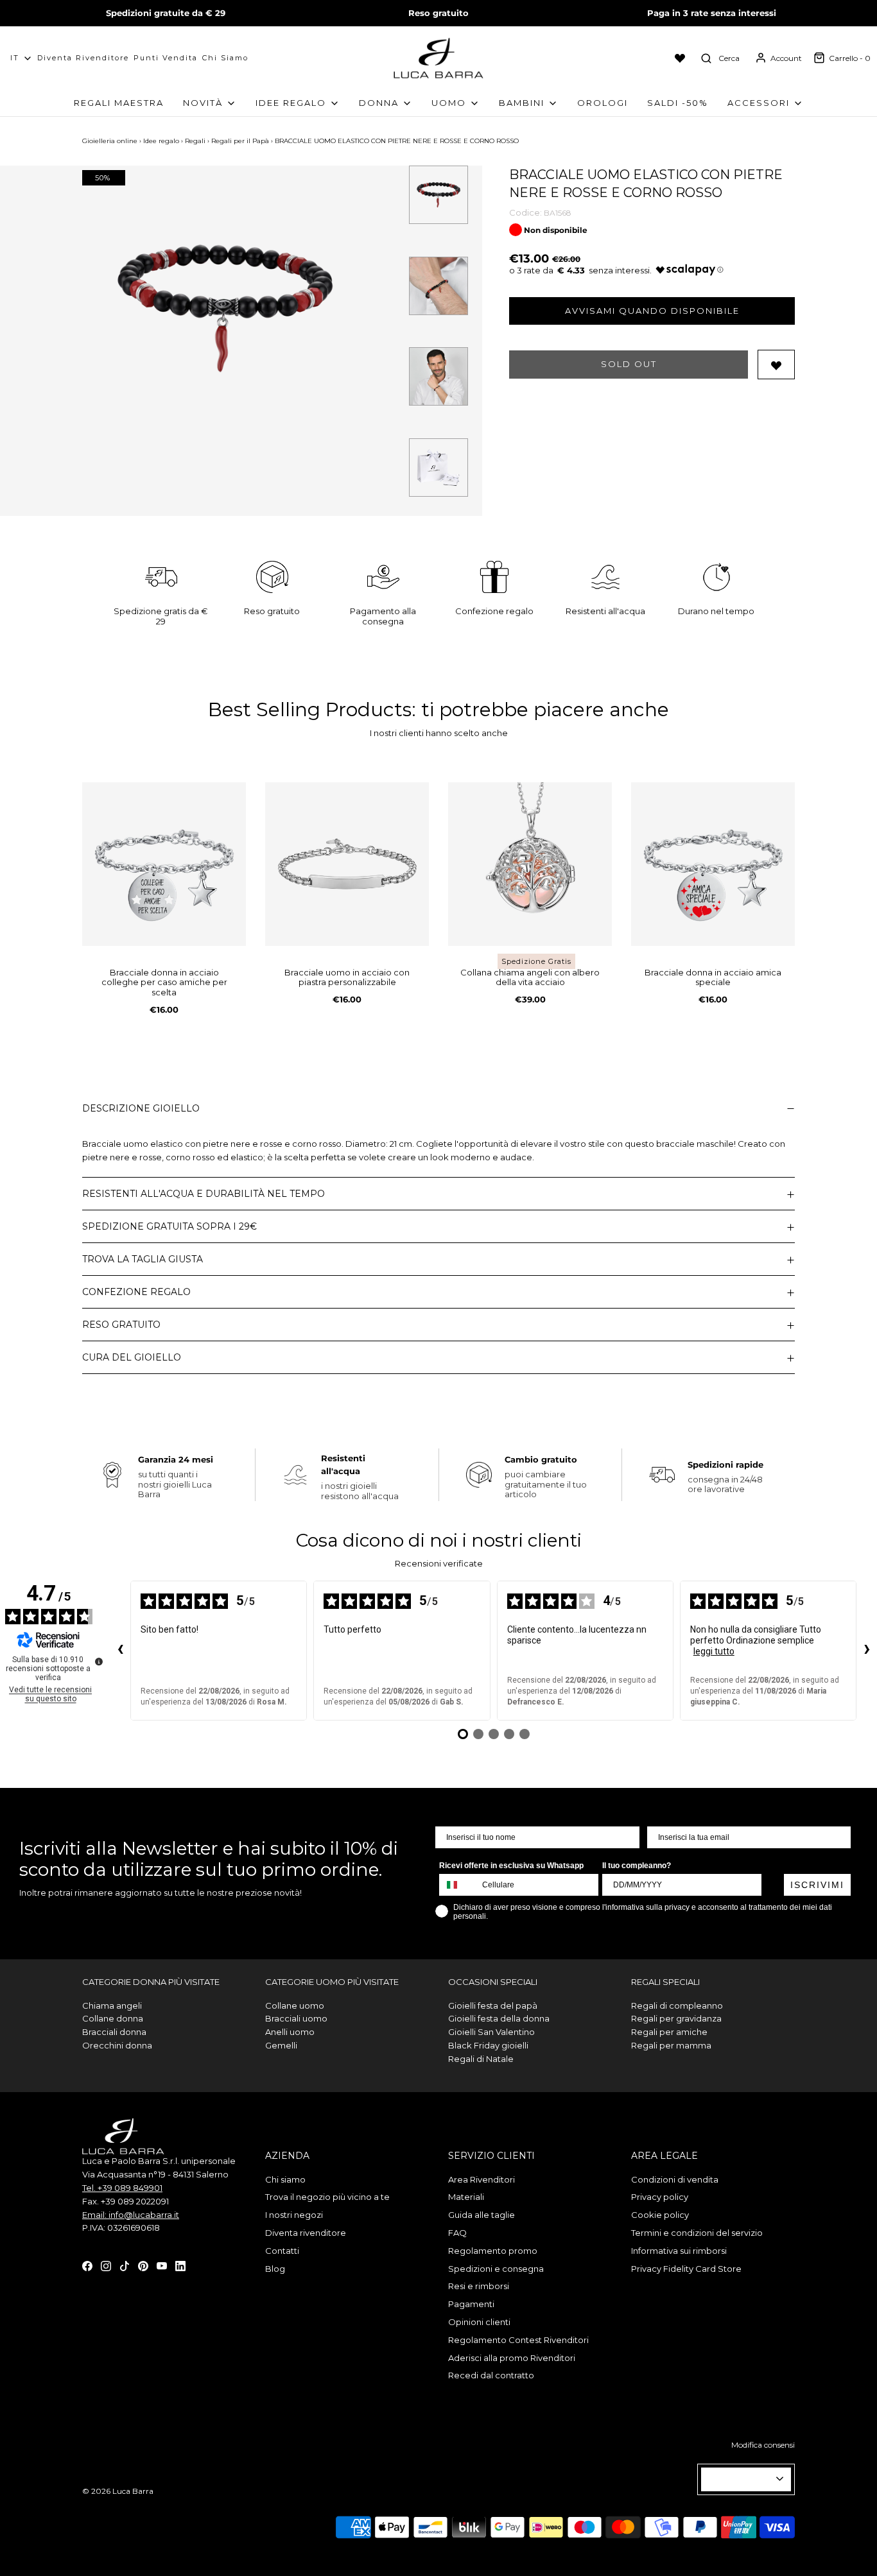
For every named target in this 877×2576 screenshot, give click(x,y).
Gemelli (281, 2045)
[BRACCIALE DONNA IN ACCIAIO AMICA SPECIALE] (713, 864)
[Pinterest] (143, 2265)
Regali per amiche (669, 2032)
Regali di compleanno (677, 2005)
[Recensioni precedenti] (120, 1651)
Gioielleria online (110, 141)
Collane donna (113, 2018)
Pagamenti (471, 2304)
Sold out (629, 364)
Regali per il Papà (240, 141)
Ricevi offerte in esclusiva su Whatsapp (511, 1866)
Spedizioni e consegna (496, 2269)
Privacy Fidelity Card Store (686, 2269)
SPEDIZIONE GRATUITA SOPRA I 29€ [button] (169, 1226)
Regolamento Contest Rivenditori (518, 2340)
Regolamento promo (493, 2251)
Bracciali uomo (296, 2018)
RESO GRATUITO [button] (121, 1325)
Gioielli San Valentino (491, 2032)
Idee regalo (161, 141)
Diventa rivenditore (306, 2233)
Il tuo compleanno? (637, 1866)
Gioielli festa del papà (493, 2005)
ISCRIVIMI (817, 1885)
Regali (195, 141)
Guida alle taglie (482, 2215)
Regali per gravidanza (676, 2018)
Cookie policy (660, 2215)
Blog (275, 2269)
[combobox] (458, 1885)
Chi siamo (225, 58)
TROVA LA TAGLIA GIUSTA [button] (143, 1259)
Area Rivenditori (482, 2179)
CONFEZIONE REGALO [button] (136, 1292)
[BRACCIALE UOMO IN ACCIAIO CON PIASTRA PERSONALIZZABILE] (347, 864)
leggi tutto (714, 1651)
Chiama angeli (112, 2005)
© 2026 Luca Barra (118, 2491)
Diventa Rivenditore (83, 58)
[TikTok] (125, 2265)
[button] (438, 195)
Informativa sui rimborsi (679, 2251)
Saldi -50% (678, 103)
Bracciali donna (114, 2032)
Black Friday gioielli (488, 2045)
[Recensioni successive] (867, 1651)
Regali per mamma (671, 2045)
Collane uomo (295, 2005)
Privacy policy (660, 2197)
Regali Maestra (119, 103)
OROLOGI (603, 103)
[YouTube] (162, 2265)
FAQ (457, 2233)
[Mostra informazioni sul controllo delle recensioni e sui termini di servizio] (99, 1662)
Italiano (741, 2479)
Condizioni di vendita (675, 2179)
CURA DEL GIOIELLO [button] (132, 1357)
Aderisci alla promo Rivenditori (512, 2358)
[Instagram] (106, 2265)
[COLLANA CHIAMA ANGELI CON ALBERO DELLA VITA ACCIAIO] (530, 864)
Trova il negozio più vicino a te (327, 2197)
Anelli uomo (290, 2032)
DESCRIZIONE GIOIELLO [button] (141, 1108)
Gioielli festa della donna (499, 2018)
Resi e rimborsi (479, 2286)
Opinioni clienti (479, 2322)
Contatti (282, 2251)
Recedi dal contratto (491, 2375)
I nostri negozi (294, 2215)
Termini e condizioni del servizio (697, 2233)
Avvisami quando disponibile (652, 311)
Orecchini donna (117, 2045)
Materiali (466, 2197)
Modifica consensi (763, 2445)
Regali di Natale (481, 2059)
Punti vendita (166, 58)
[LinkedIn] (180, 2265)
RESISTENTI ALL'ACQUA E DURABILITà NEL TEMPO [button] (204, 1194)
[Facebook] (87, 2265)
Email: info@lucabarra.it (131, 2215)
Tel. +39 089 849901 (122, 2188)
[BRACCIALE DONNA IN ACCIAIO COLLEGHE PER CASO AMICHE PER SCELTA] (164, 864)
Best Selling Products (310, 709)
